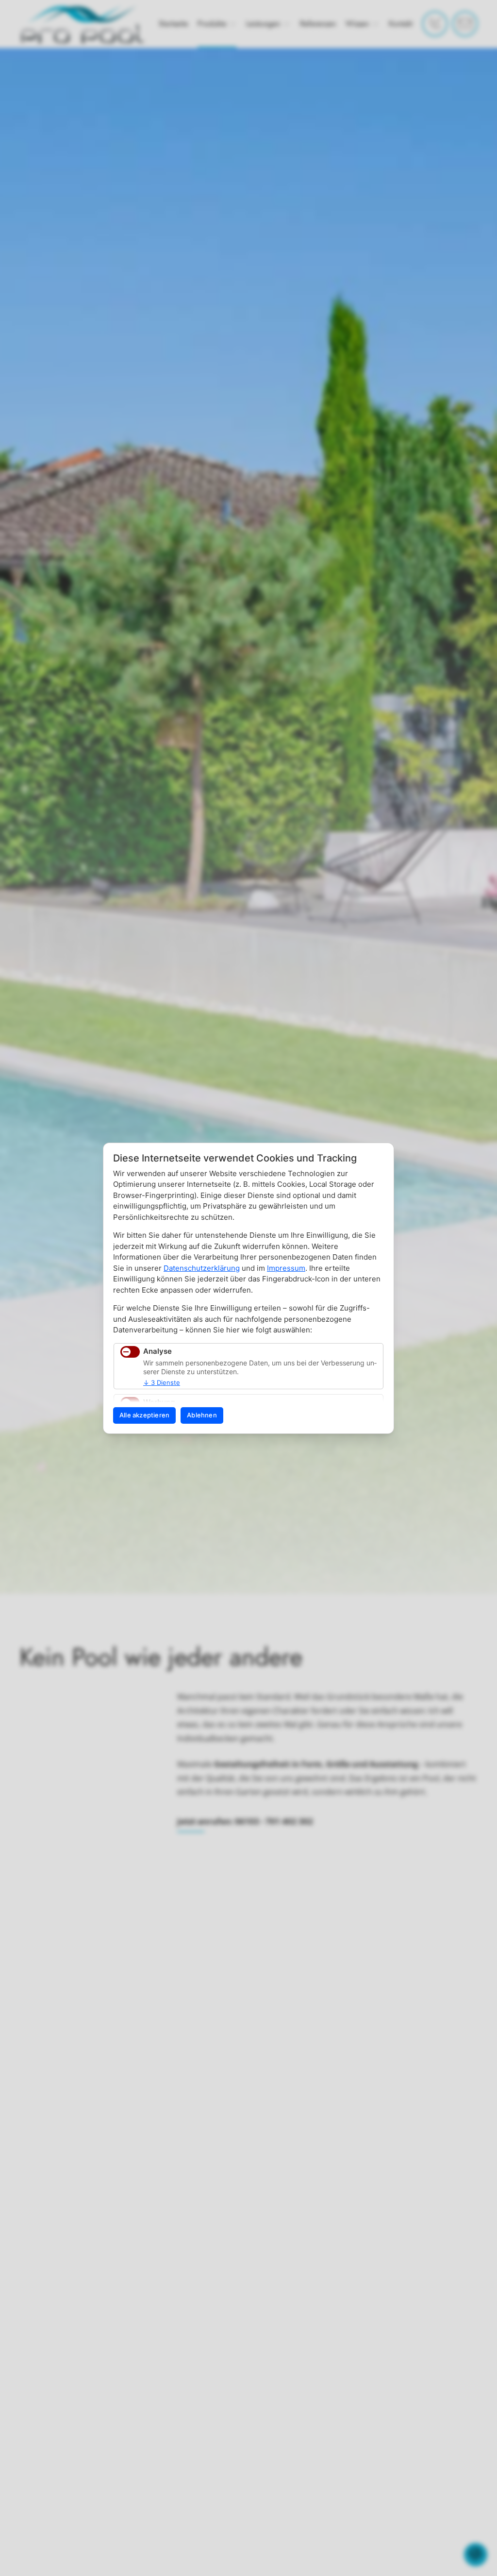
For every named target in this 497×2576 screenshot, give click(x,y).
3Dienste (162, 1382)
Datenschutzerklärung (202, 1268)
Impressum (286, 1268)
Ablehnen (202, 1415)
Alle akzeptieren (144, 1415)
